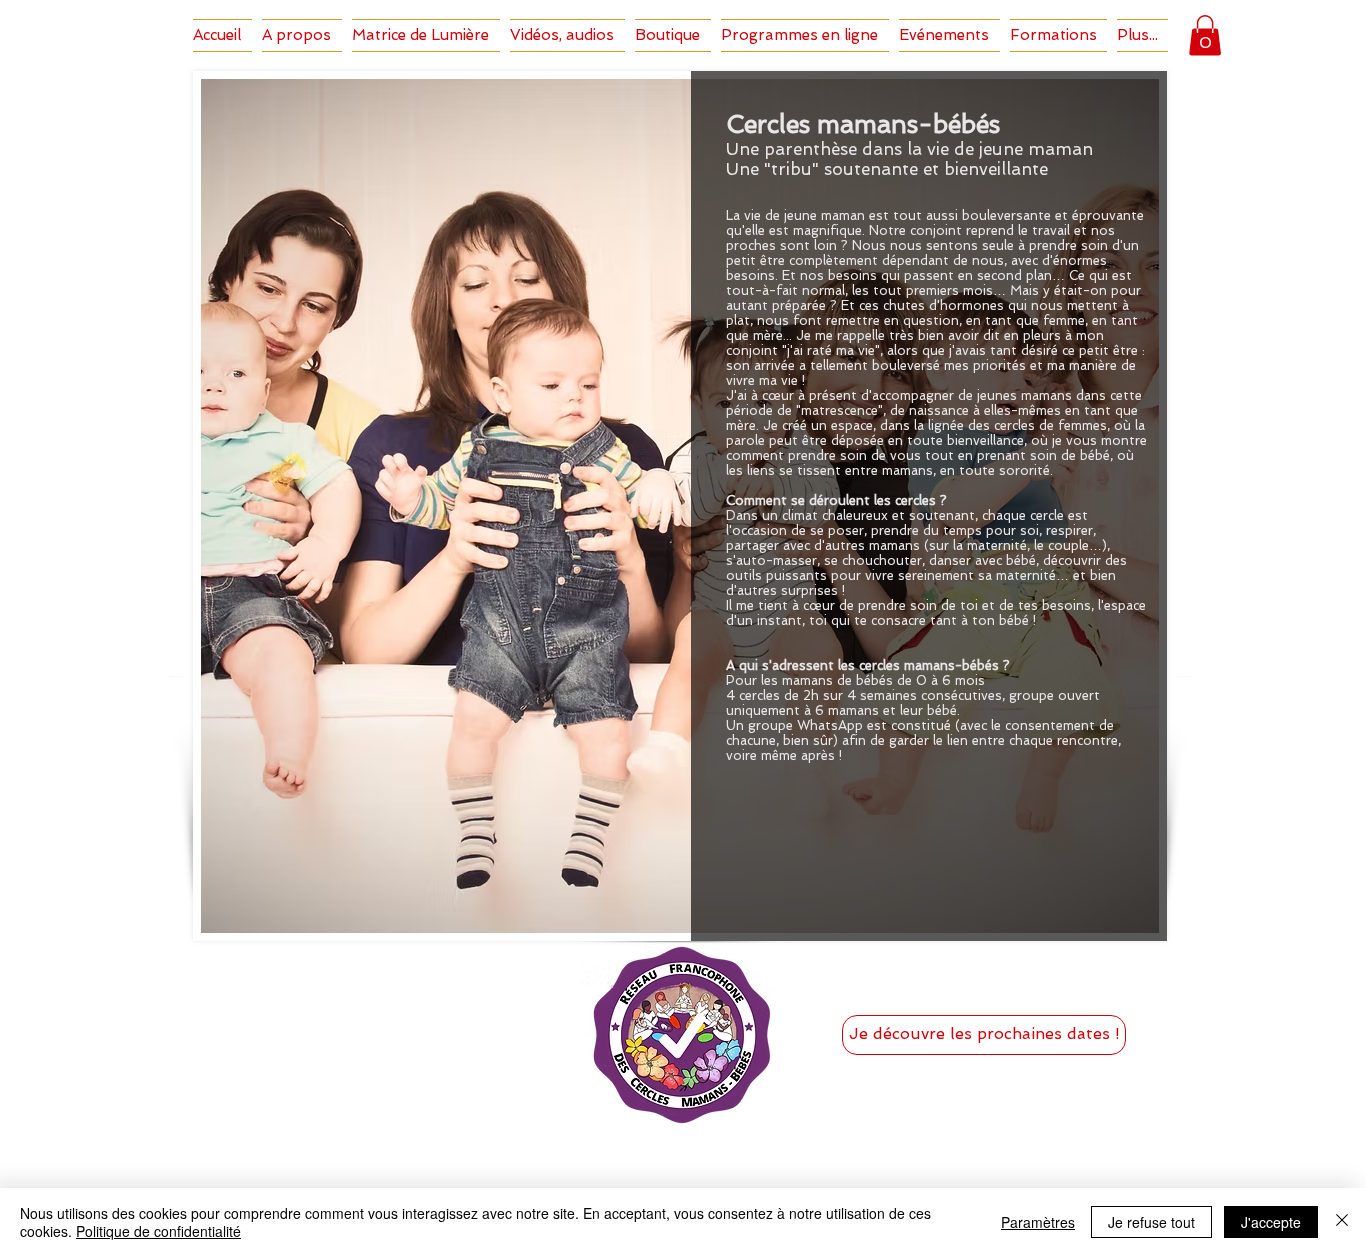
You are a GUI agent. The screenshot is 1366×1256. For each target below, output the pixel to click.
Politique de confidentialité (158, 1231)
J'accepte (1271, 1222)
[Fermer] (1342, 1222)
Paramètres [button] (1038, 1222)
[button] (1205, 35)
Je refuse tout (1151, 1222)
